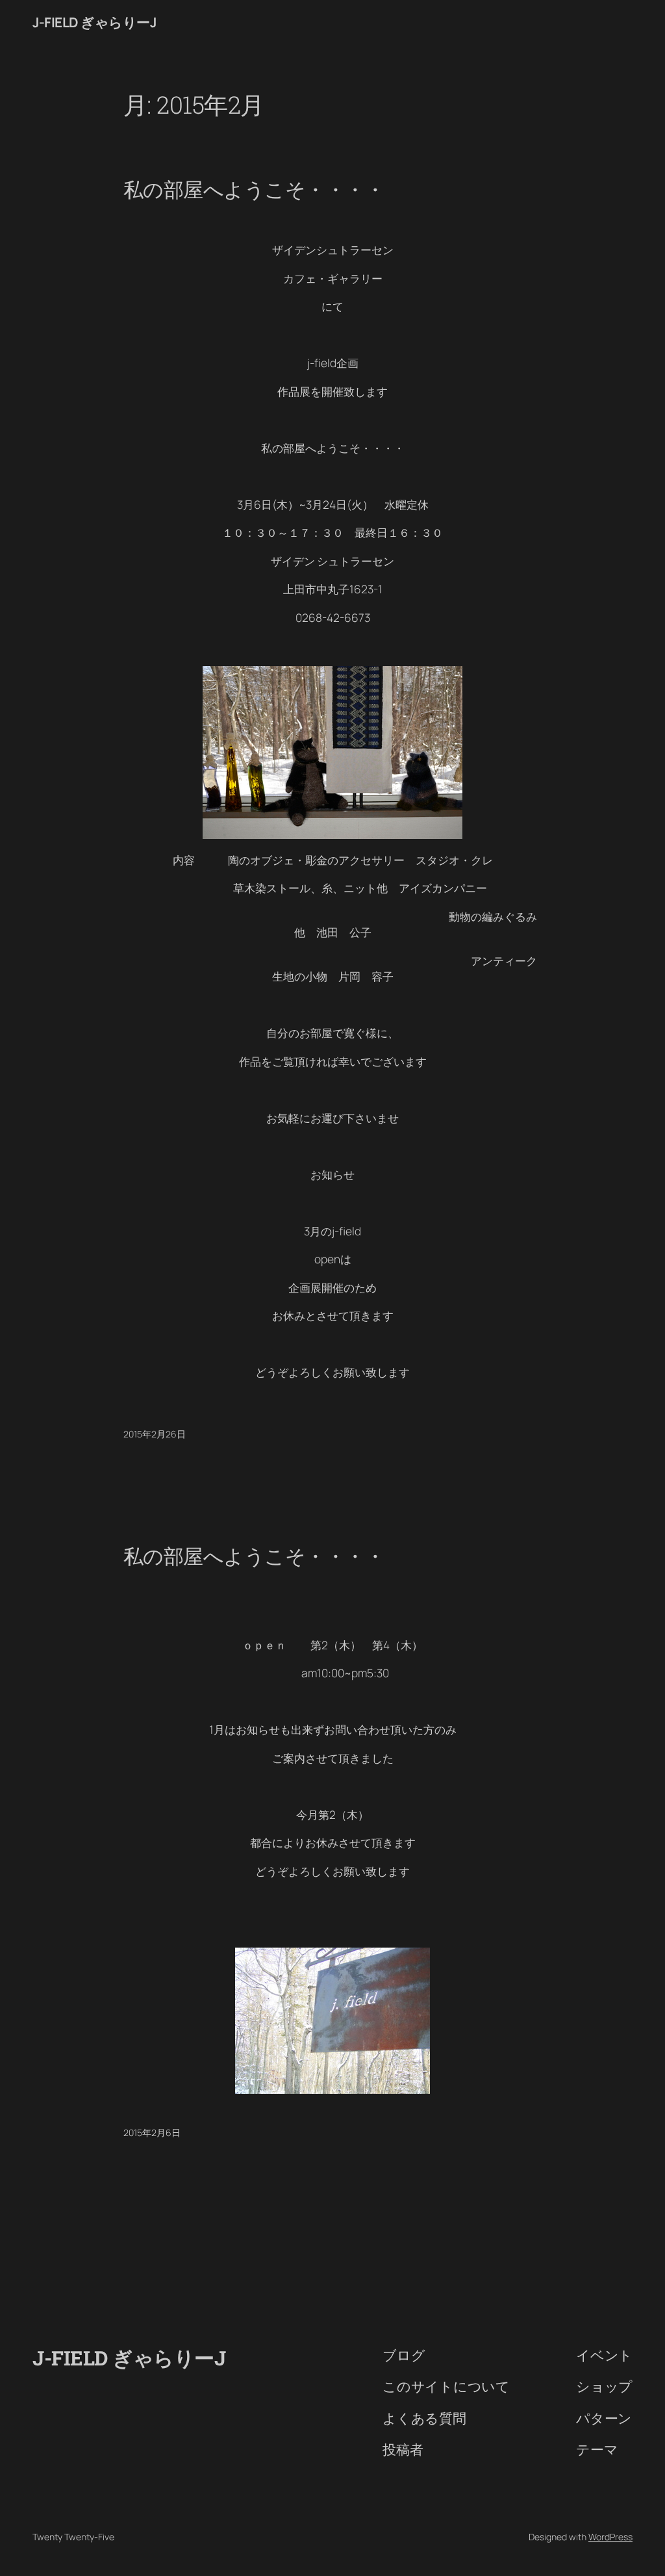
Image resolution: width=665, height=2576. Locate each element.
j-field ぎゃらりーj (94, 22)
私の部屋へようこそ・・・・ (254, 189)
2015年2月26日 (155, 1434)
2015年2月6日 (152, 2132)
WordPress (610, 2537)
